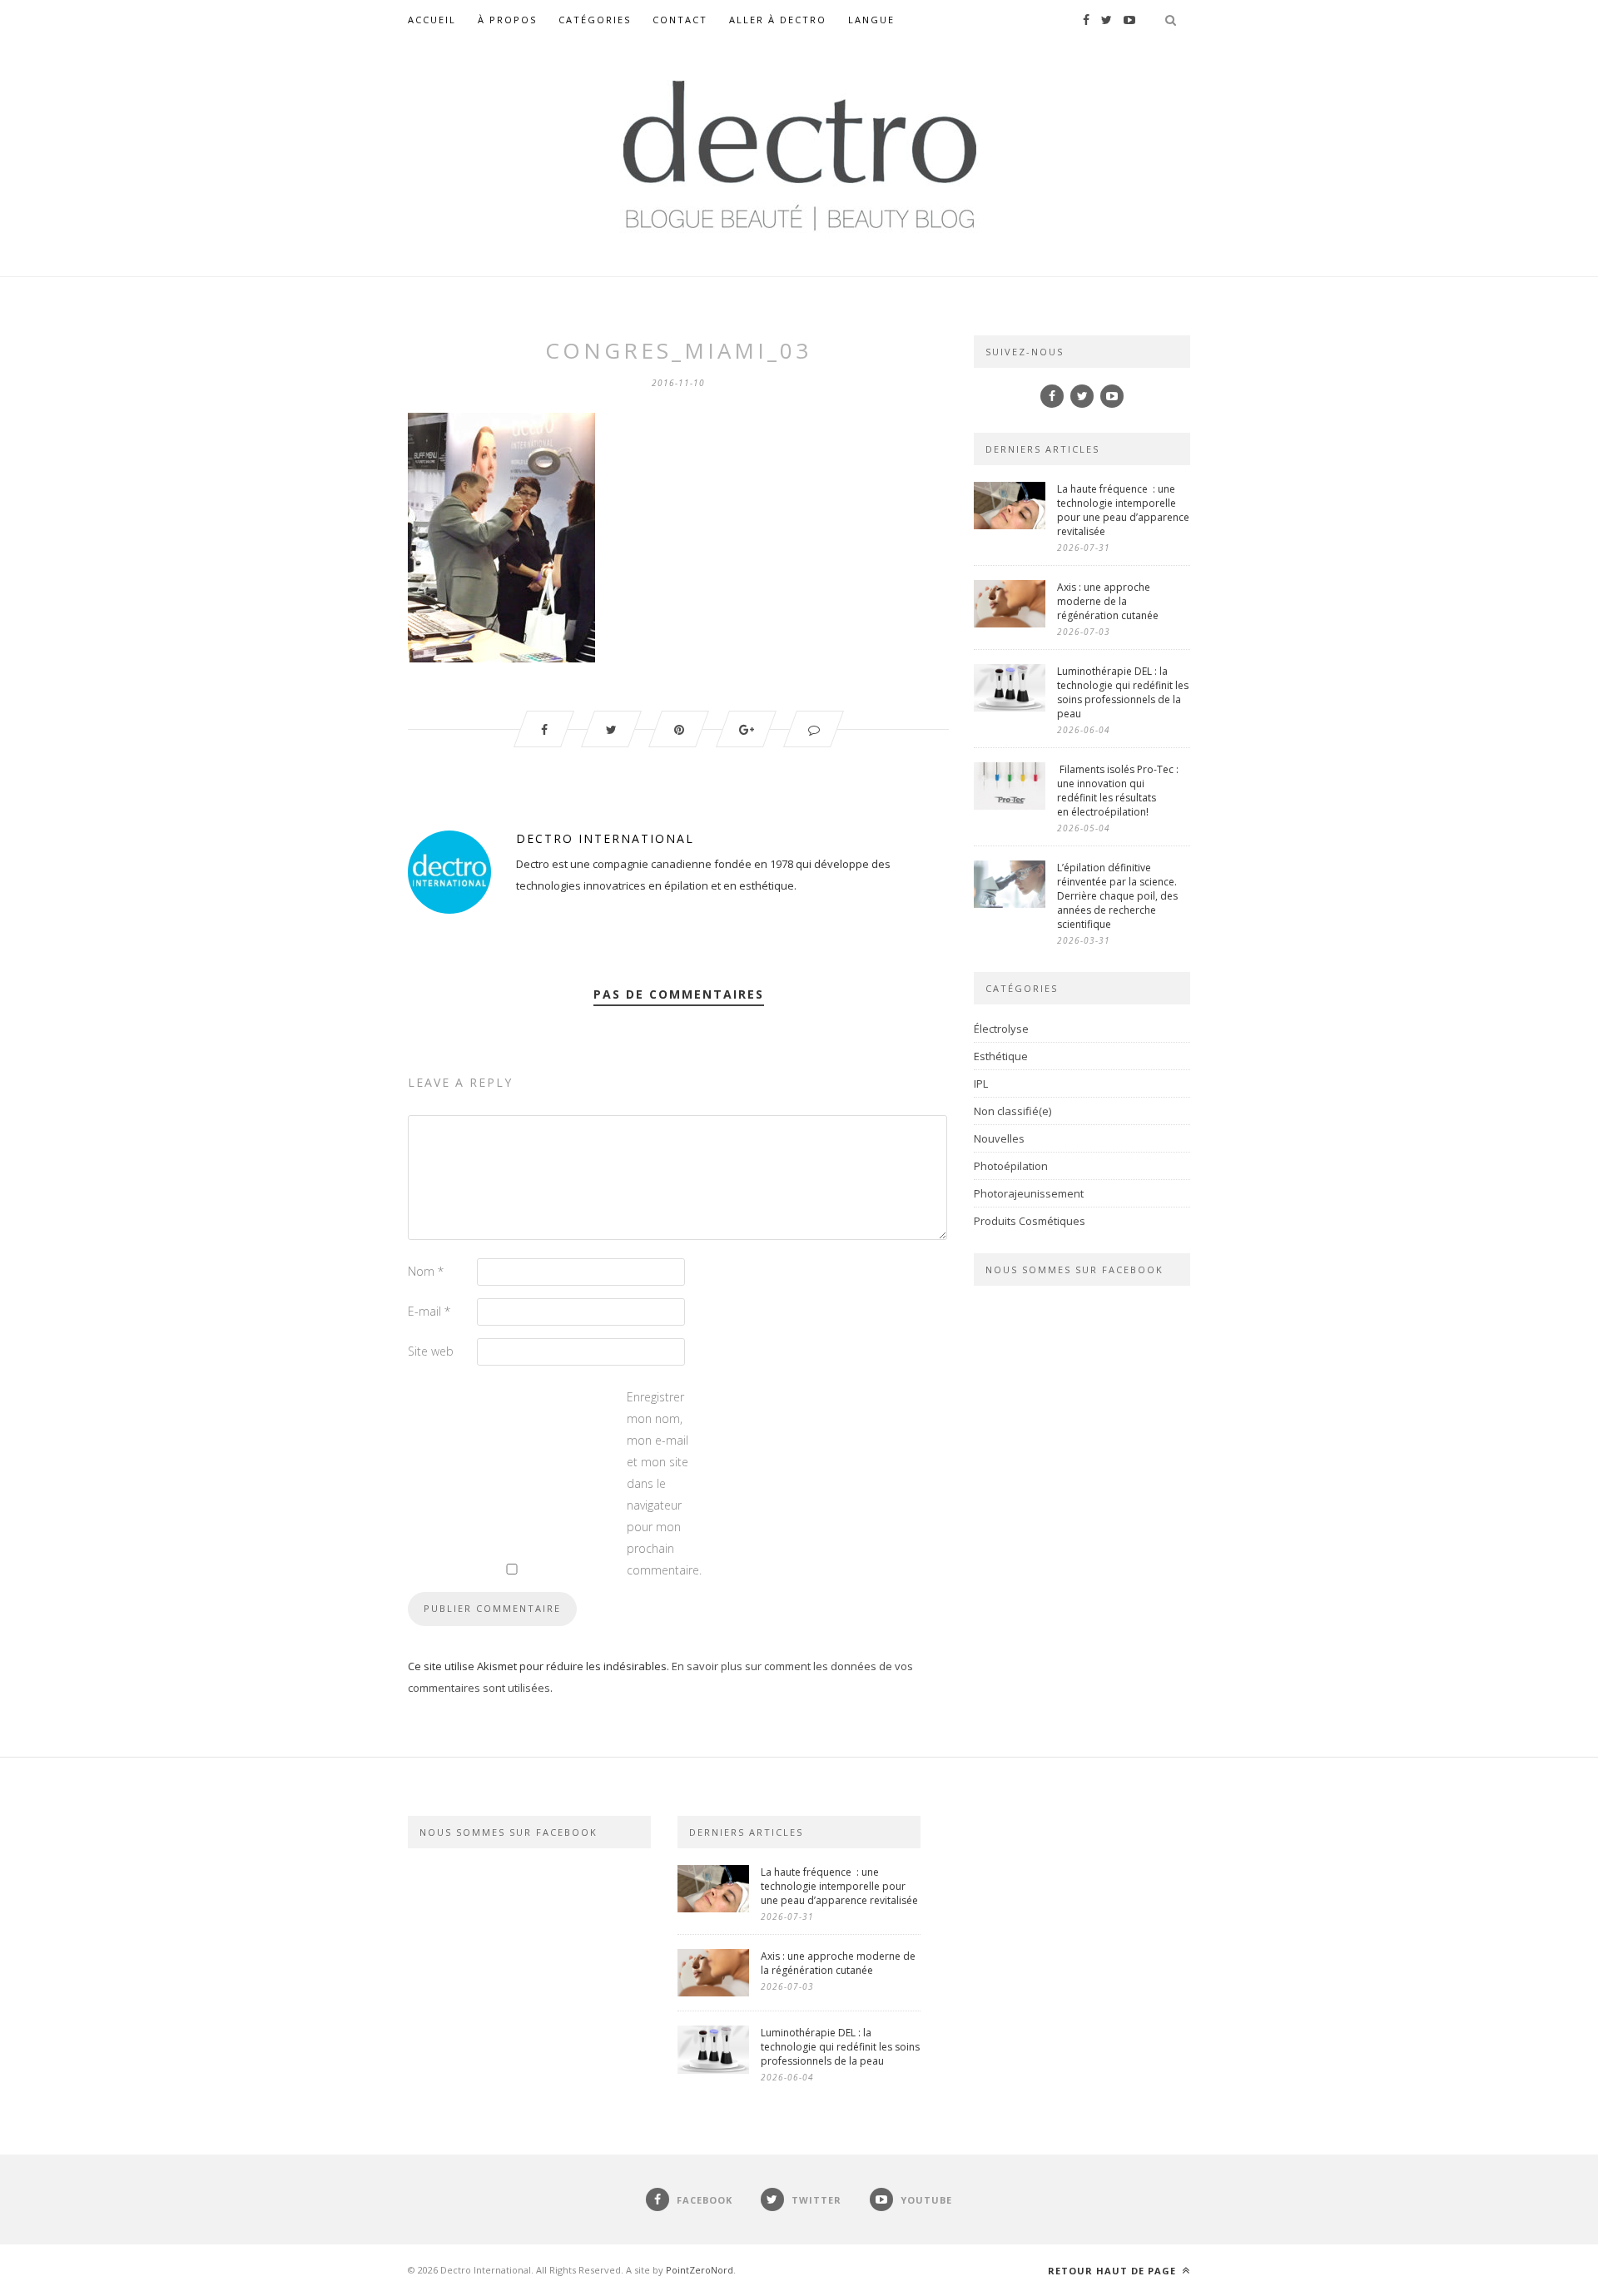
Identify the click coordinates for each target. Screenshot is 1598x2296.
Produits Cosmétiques (1030, 1221)
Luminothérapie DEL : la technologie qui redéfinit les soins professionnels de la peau (1123, 692)
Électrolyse (1001, 1029)
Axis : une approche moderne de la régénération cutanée (1109, 601)
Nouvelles (999, 1138)
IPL (981, 1084)
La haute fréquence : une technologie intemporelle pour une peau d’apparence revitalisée (1123, 510)
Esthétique (1001, 1056)
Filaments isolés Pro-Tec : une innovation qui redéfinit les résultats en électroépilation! (1118, 791)
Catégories (595, 20)
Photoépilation (1011, 1166)
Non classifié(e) (1012, 1111)
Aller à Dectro (778, 20)
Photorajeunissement (1029, 1193)
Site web (431, 1351)
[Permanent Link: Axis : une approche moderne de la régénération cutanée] (1010, 623)
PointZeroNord (700, 2270)
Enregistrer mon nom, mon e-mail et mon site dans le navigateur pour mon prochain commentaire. (660, 1483)
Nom (426, 1271)
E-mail (429, 1311)
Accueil (432, 20)
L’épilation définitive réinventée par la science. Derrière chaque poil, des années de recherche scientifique (1117, 896)
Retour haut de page (1114, 2271)
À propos (507, 20)
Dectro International (605, 838)
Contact (680, 20)
